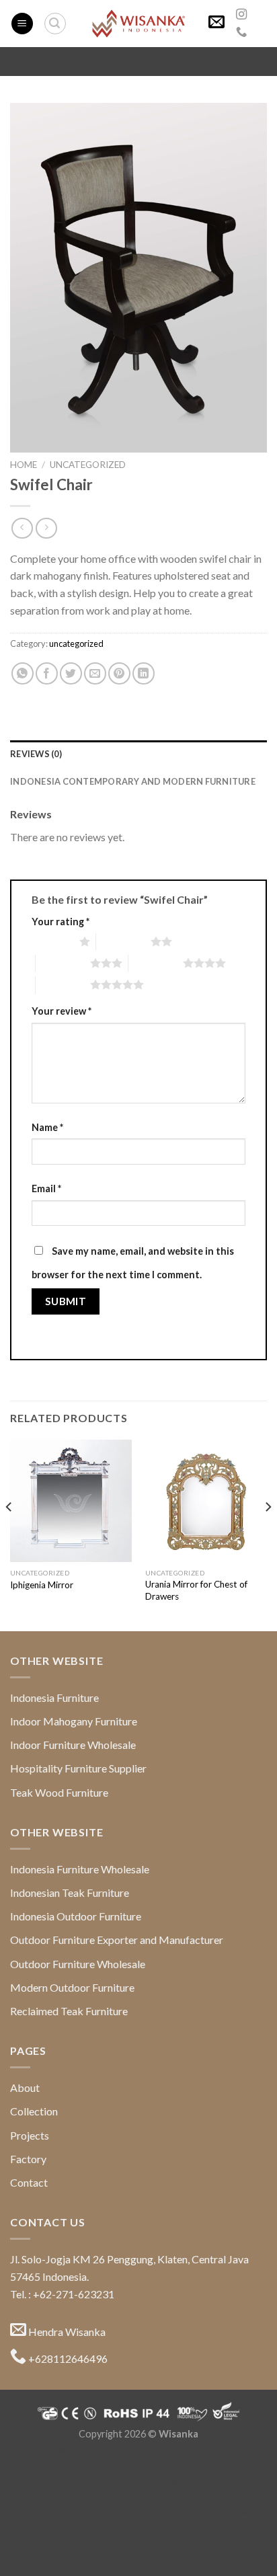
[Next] (268, 1534)
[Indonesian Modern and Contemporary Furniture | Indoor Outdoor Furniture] (138, 24)
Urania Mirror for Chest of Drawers (196, 1590)
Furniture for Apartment (71, 2511)
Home (24, 465)
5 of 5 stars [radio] (63, 984)
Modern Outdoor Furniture (72, 1987)
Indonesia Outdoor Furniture (76, 1916)
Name (47, 1127)
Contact (29, 2182)
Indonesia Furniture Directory (103, 2465)
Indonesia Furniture (54, 1697)
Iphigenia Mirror (42, 1585)
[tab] (138, 754)
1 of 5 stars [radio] (52, 941)
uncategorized (88, 465)
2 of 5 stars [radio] (123, 941)
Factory (28, 2159)
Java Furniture (209, 2465)
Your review (62, 1011)
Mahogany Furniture (192, 2480)
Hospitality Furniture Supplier (78, 1768)
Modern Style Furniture (131, 2496)
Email (46, 1188)
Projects (30, 2135)
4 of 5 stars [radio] (156, 963)
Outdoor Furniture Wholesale (78, 1964)
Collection (34, 2111)
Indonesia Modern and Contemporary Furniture (137, 2449)
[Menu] (22, 24)
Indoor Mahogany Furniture (74, 1721)
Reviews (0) (36, 754)
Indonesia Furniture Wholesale (80, 1869)
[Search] (55, 24)
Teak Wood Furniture (59, 1792)
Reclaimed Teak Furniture (69, 2011)
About (25, 2087)
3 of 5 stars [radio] (63, 963)
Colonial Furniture (225, 2496)
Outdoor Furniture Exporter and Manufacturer (117, 1940)
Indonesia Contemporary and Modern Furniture (133, 781)
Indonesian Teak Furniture (70, 1892)
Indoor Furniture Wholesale (73, 1745)
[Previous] (9, 1534)
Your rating (61, 922)
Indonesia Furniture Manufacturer (173, 2527)
